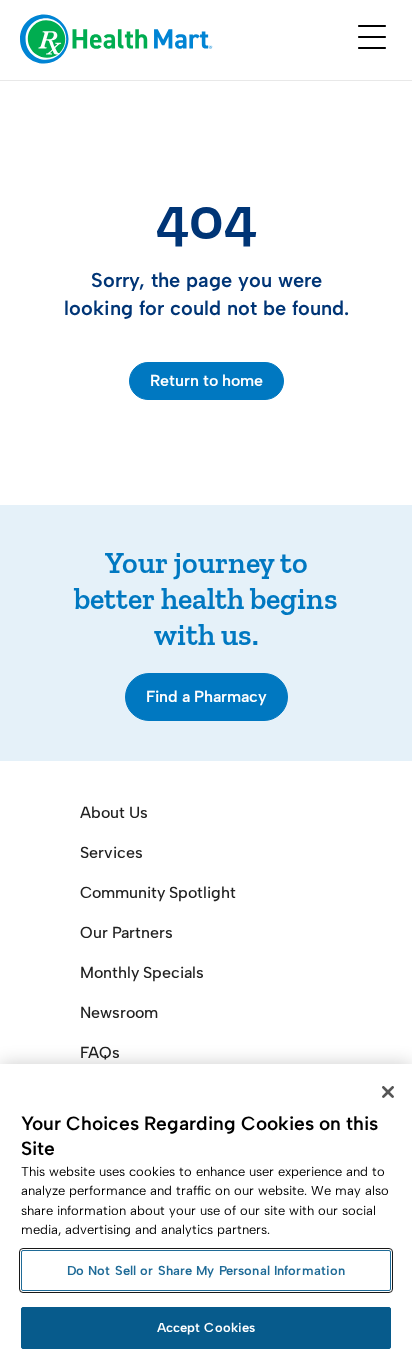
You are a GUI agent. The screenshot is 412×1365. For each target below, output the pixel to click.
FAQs (100, 1052)
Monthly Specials (142, 972)
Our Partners (126, 932)
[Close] (388, 1092)
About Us (114, 812)
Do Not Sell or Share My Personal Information (206, 1270)
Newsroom (119, 1012)
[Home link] (116, 40)
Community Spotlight (158, 892)
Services (111, 852)
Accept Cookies (206, 1327)
